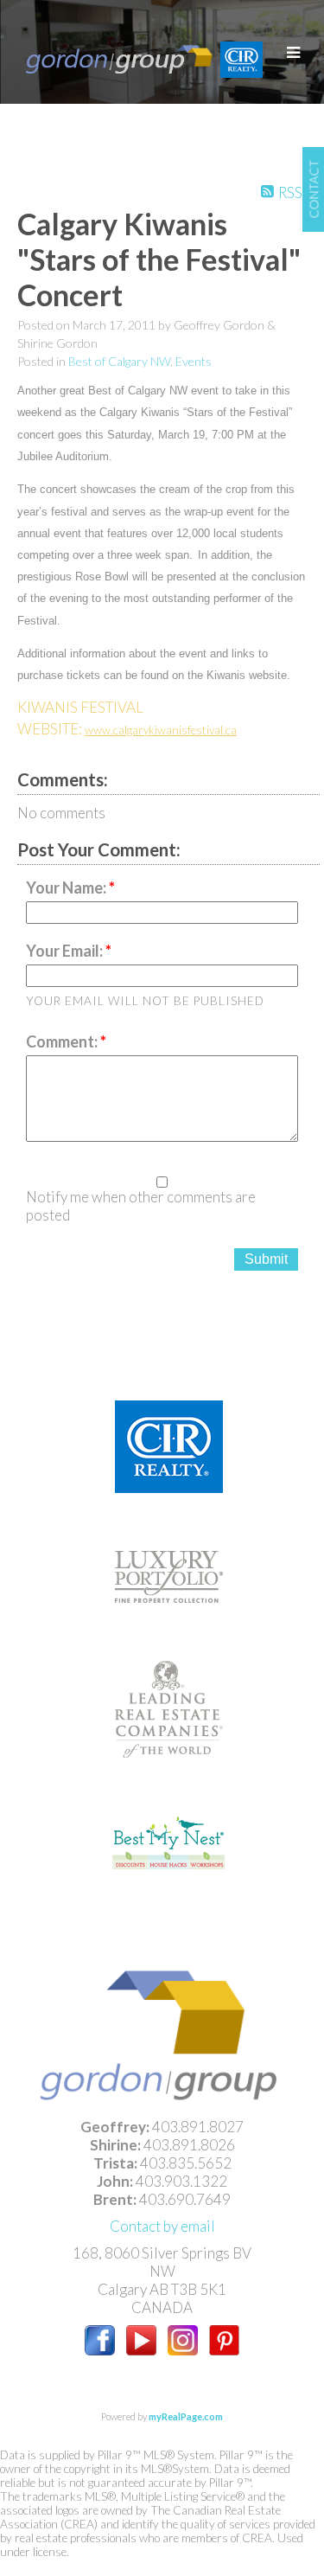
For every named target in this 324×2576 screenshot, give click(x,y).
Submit (266, 1259)
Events (194, 361)
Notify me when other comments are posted (141, 1206)
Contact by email (162, 2226)
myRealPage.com (186, 2416)
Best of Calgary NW (119, 361)
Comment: (63, 1041)
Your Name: (67, 888)
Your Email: (66, 951)
